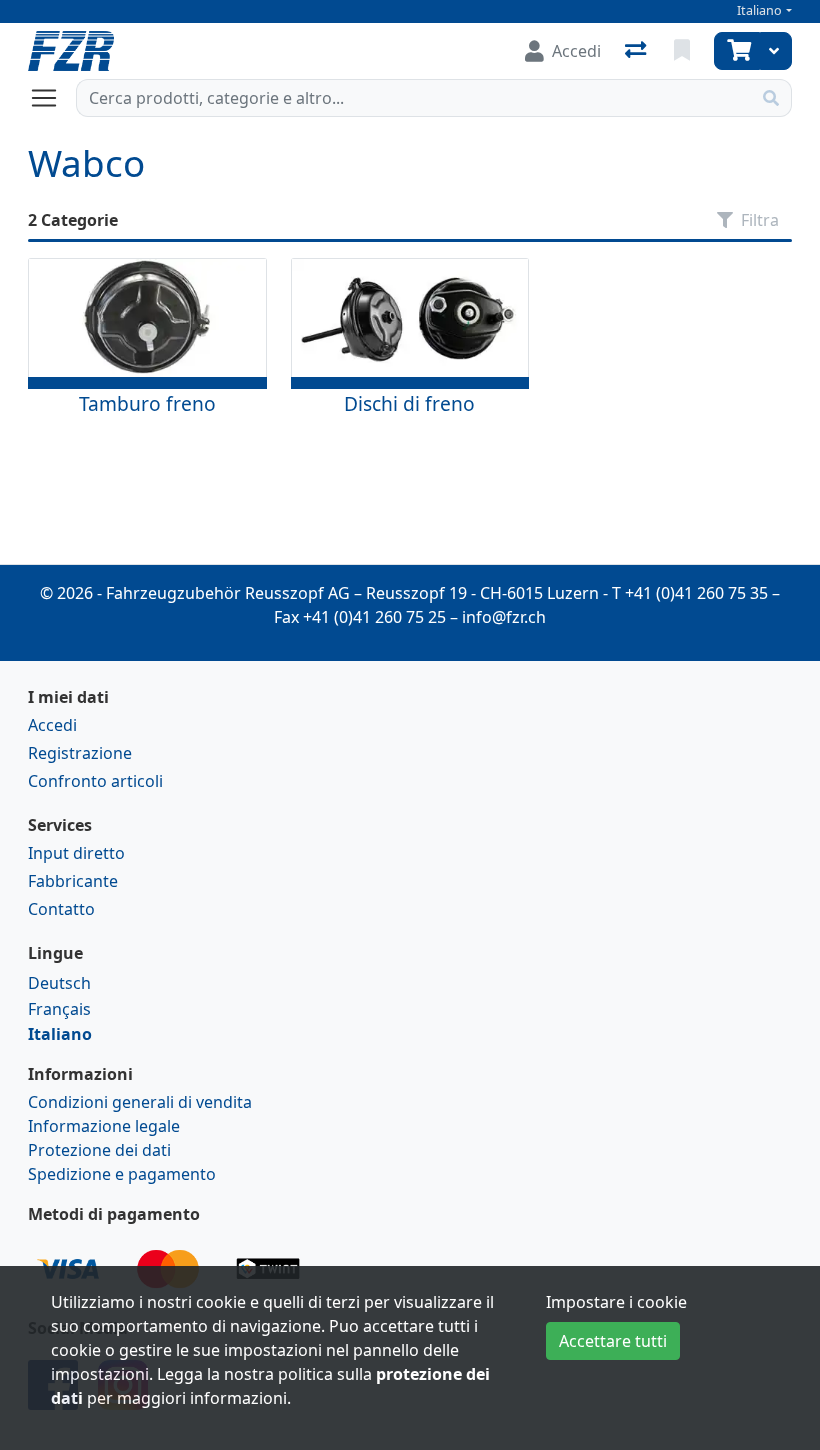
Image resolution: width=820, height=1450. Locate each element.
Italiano (759, 10)
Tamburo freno (147, 403)
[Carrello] (737, 51)
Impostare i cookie (616, 1302)
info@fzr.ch (504, 617)
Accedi (52, 725)
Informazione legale (104, 1126)
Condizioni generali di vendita (140, 1102)
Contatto (61, 909)
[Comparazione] (637, 51)
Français (59, 1009)
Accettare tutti (613, 1341)
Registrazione (80, 753)
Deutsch (59, 983)
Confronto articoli (95, 781)
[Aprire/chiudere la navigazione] (52, 98)
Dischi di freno (409, 403)
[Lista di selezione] (684, 51)
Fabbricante (73, 881)
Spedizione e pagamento (122, 1174)
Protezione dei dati (99, 1150)
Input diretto (76, 853)
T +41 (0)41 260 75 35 (690, 593)
